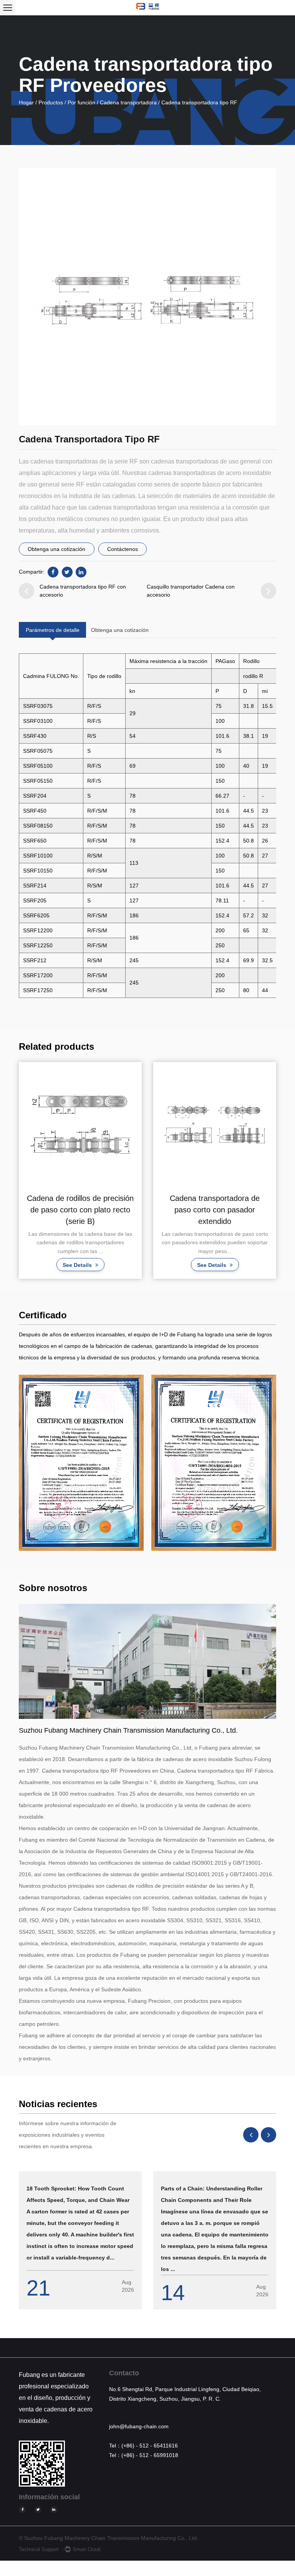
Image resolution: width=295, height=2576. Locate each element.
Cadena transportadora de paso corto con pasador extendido (215, 1210)
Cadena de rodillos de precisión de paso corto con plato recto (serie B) (80, 1210)
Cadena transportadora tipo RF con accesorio (83, 591)
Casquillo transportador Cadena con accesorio (191, 591)
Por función (81, 102)
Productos (51, 102)
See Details (78, 1265)
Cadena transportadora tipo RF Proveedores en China (108, 1771)
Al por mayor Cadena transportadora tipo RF (95, 1909)
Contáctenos (123, 549)
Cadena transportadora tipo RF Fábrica (225, 1771)
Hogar (26, 102)
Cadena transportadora (128, 102)
